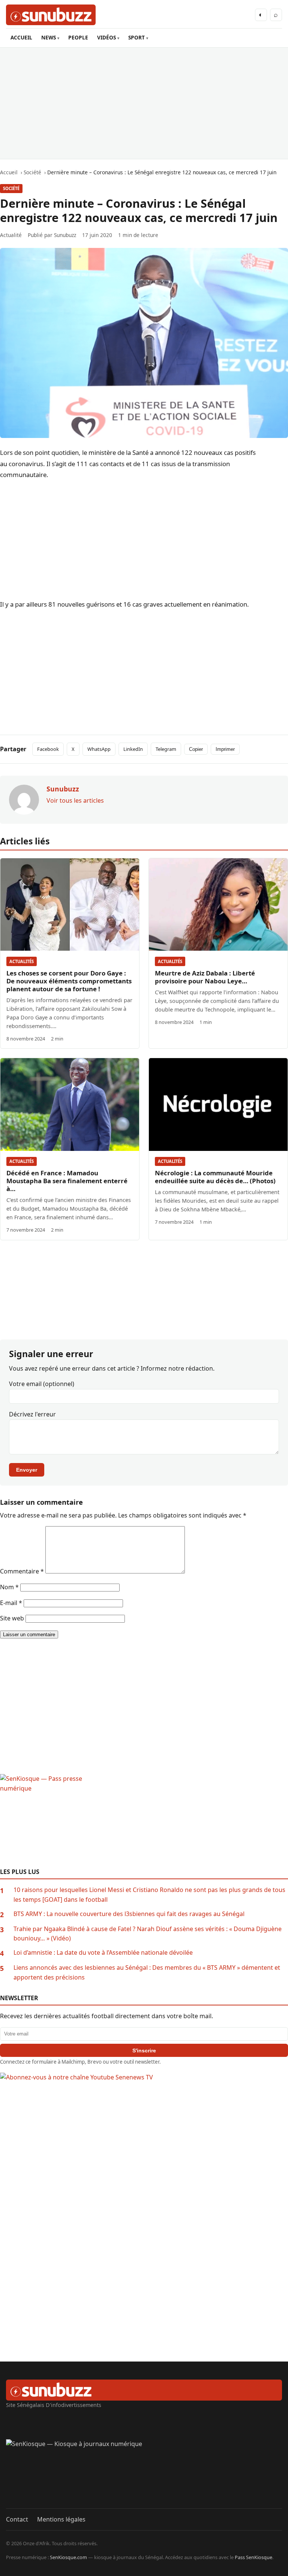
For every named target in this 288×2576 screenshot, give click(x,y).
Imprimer (225, 749)
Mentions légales (61, 2519)
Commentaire (22, 1571)
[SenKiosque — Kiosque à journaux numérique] (144, 2474)
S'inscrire (144, 2051)
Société (11, 188)
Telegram (166, 749)
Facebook (48, 749)
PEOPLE (78, 37)
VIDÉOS (106, 37)
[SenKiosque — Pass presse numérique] (144, 1821)
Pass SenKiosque (253, 2557)
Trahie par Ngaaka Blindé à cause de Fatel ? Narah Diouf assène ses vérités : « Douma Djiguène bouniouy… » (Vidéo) (148, 1934)
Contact (17, 2519)
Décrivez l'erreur (32, 1414)
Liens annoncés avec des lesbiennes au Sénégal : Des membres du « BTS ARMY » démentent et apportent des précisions (147, 1972)
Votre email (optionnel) (42, 1384)
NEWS (49, 37)
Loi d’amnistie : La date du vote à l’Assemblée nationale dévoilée (103, 1952)
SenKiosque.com (68, 2557)
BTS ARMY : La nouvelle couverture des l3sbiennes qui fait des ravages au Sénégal (129, 1914)
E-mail (11, 1603)
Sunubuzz (65, 235)
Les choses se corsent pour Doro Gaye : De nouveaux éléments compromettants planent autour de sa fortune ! (69, 981)
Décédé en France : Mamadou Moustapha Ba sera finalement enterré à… (67, 1181)
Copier (196, 749)
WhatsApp (99, 749)
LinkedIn (133, 749)
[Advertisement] (144, 103)
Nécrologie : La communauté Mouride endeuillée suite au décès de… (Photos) (215, 1177)
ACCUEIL (21, 37)
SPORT (136, 37)
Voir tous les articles (75, 800)
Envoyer (27, 1470)
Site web (12, 1618)
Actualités (22, 961)
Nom (9, 1587)
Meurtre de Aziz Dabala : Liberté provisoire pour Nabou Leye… (205, 977)
